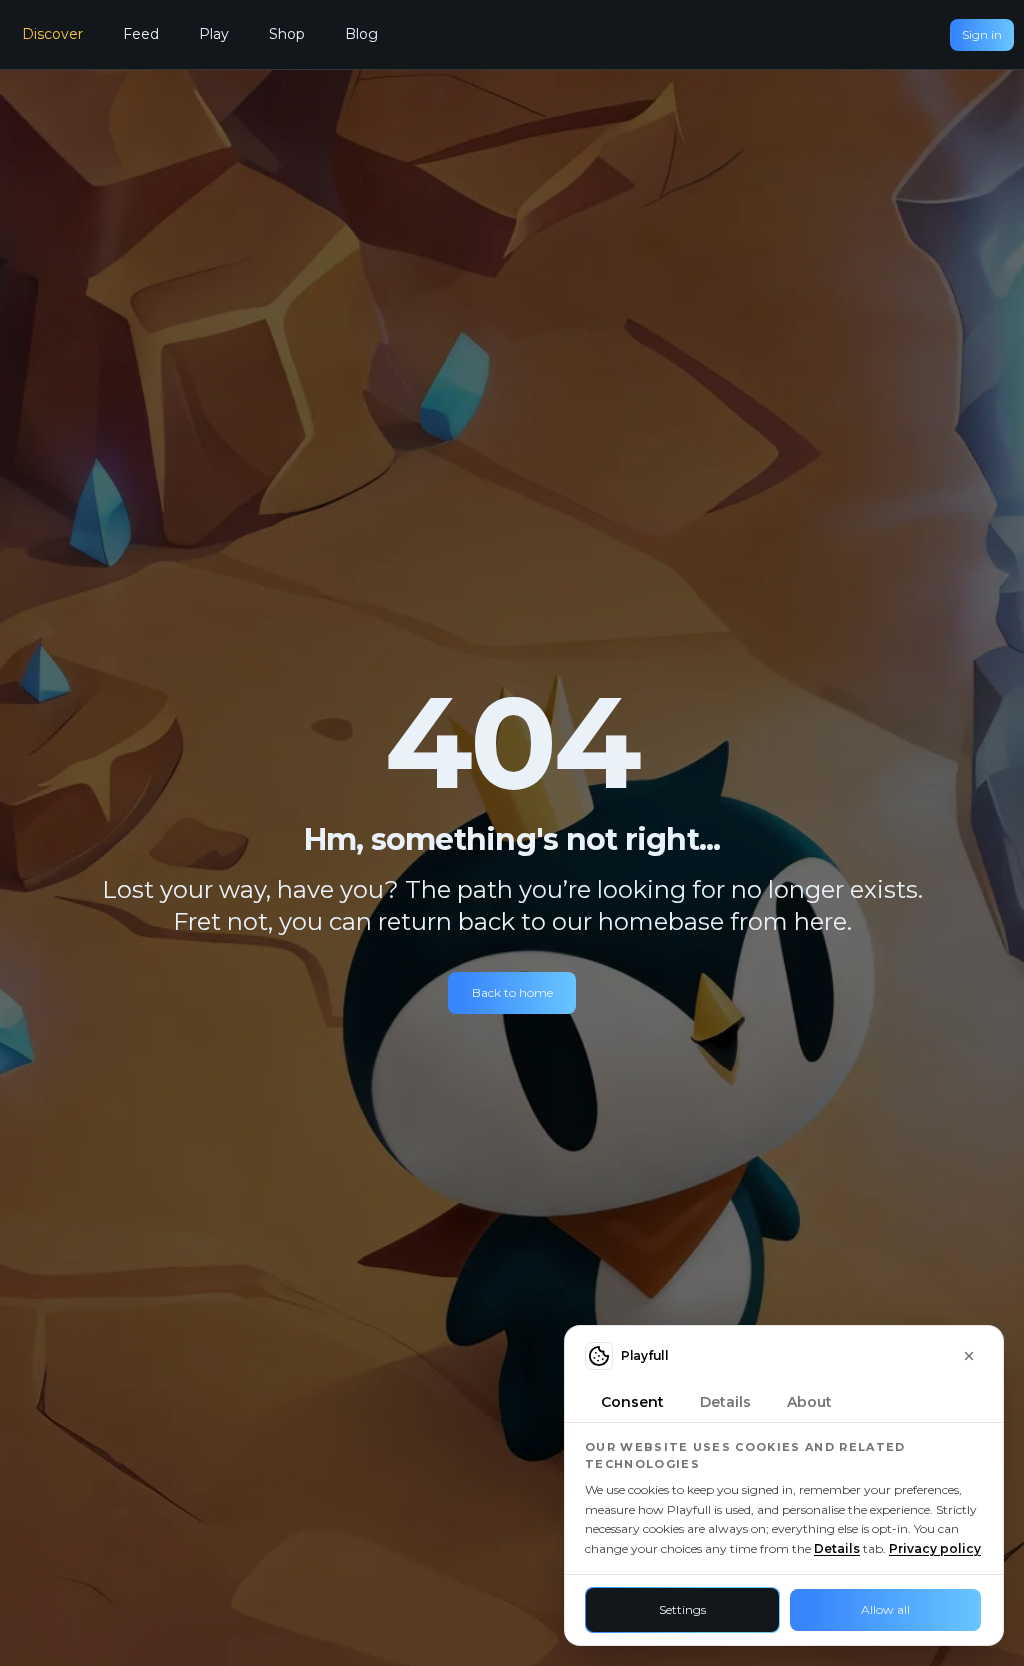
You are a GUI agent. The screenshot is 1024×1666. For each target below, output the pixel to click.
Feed (141, 34)
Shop (287, 34)
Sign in (982, 34)
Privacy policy (935, 1548)
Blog (361, 34)
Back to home (512, 992)
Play (214, 34)
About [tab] (809, 1402)
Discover (52, 34)
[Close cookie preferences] (969, 1356)
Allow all (885, 1609)
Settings (682, 1609)
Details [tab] (725, 1402)
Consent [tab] (632, 1402)
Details (837, 1548)
